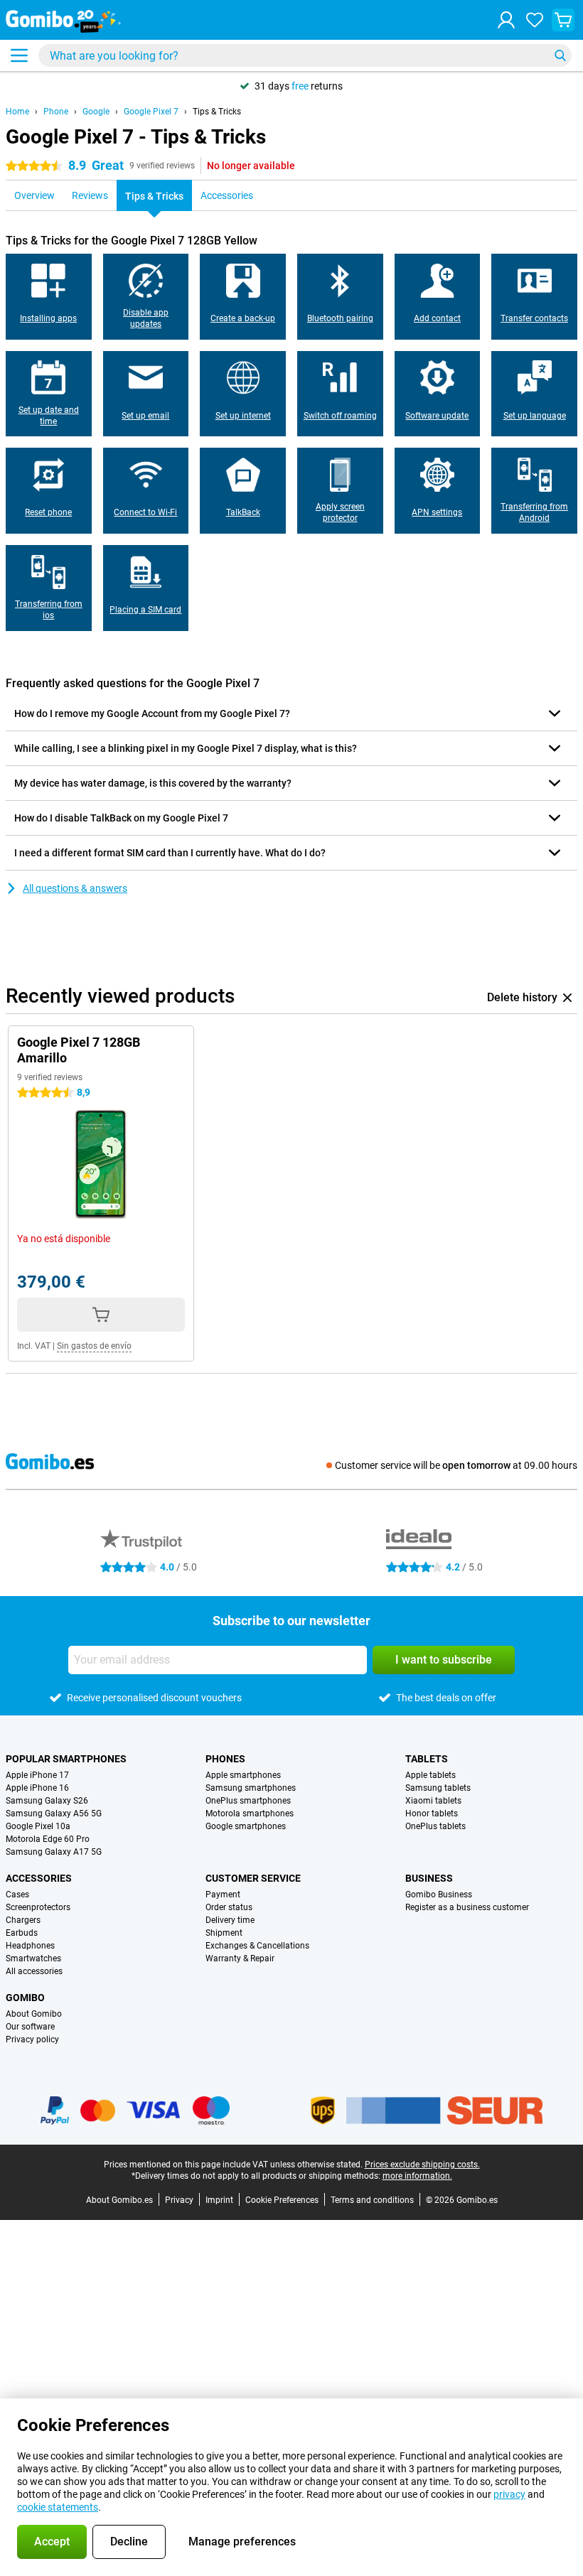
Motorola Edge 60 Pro (48, 1839)
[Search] (560, 55)
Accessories (39, 1878)
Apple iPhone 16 (37, 1788)
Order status (229, 1907)
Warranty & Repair (240, 1958)
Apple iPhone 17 (37, 1775)
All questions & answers (75, 888)
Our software (30, 2027)
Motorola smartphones (250, 1814)
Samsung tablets (438, 1788)
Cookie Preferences (282, 2200)
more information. (417, 2176)
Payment (223, 1895)
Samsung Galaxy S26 (47, 1801)
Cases (17, 1895)
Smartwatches (33, 1958)
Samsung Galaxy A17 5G (54, 1852)
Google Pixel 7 (151, 112)
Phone (56, 112)
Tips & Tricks (217, 112)
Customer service (253, 1878)
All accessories (34, 1971)
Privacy (179, 2200)
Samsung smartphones (251, 1788)
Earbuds (22, 1933)
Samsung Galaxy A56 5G (54, 1814)
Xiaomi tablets (433, 1801)
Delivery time (230, 1920)
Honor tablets (432, 1814)
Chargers (23, 1920)
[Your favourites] (535, 20)
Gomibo (25, 1998)
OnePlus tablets (435, 1826)
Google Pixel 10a (38, 1826)
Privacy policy (32, 2039)
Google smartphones (246, 1826)
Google (96, 112)
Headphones (30, 1946)
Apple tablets (430, 1775)
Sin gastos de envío (94, 1346)
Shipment (224, 1933)
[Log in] (506, 20)
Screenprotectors (38, 1907)
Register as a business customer (467, 1907)
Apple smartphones (243, 1775)
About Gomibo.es (119, 2200)
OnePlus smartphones (248, 1801)
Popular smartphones (66, 1759)
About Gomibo (34, 2014)
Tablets (427, 1759)
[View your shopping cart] (563, 20)
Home (17, 112)
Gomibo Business (439, 1895)
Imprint (219, 2200)
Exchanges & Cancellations (257, 1946)
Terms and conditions (372, 2200)
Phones (225, 1759)
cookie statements (58, 2507)
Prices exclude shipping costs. (422, 2165)
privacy (509, 2494)
